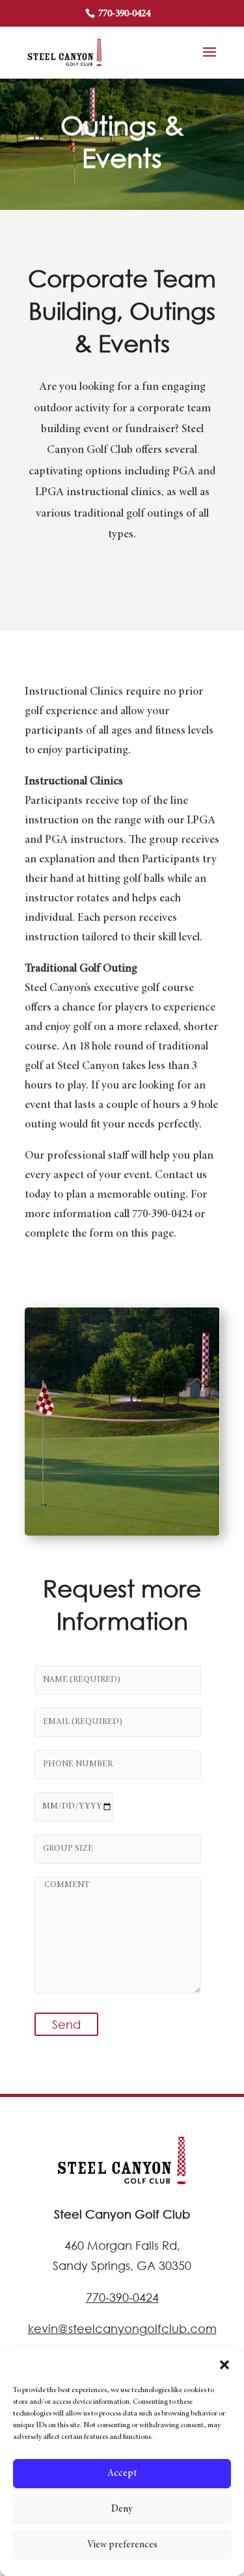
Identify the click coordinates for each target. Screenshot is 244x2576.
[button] (224, 2365)
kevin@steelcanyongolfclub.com (122, 2328)
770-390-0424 (123, 14)
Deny (122, 2509)
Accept (122, 2474)
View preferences (122, 2545)
